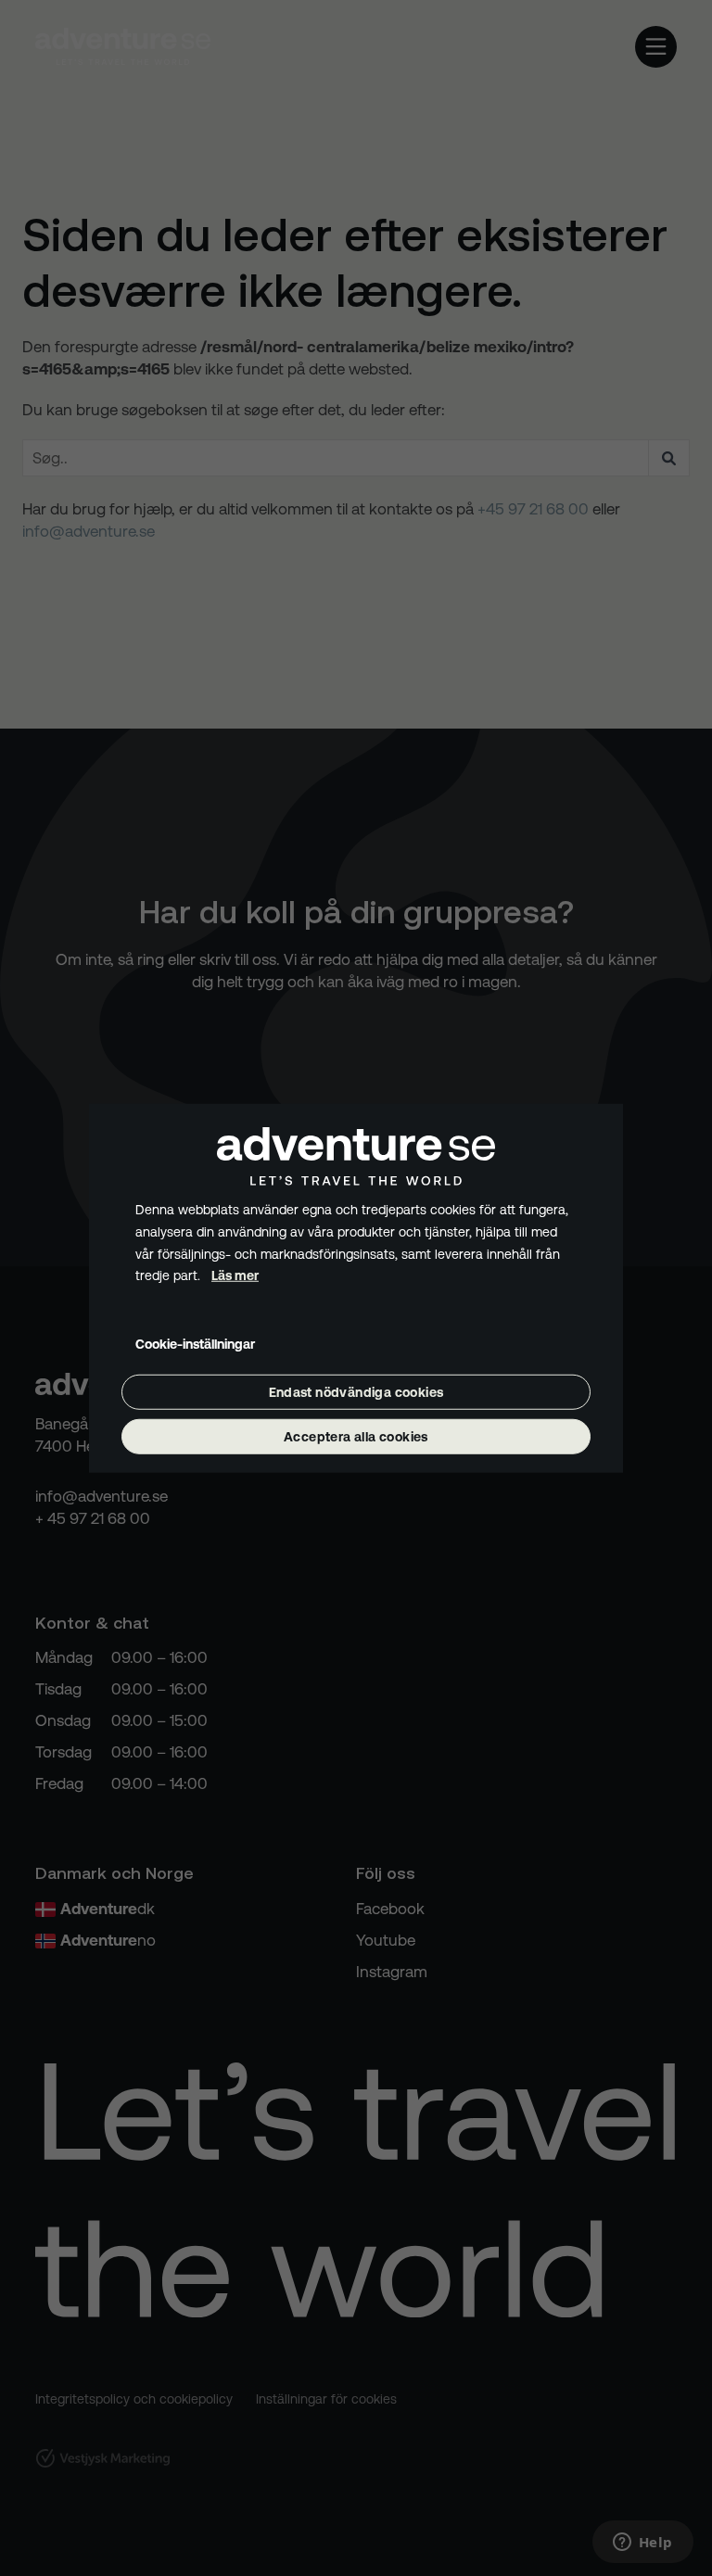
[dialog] (356, 1288)
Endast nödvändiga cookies (356, 1392)
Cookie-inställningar (195, 1344)
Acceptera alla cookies (356, 1437)
